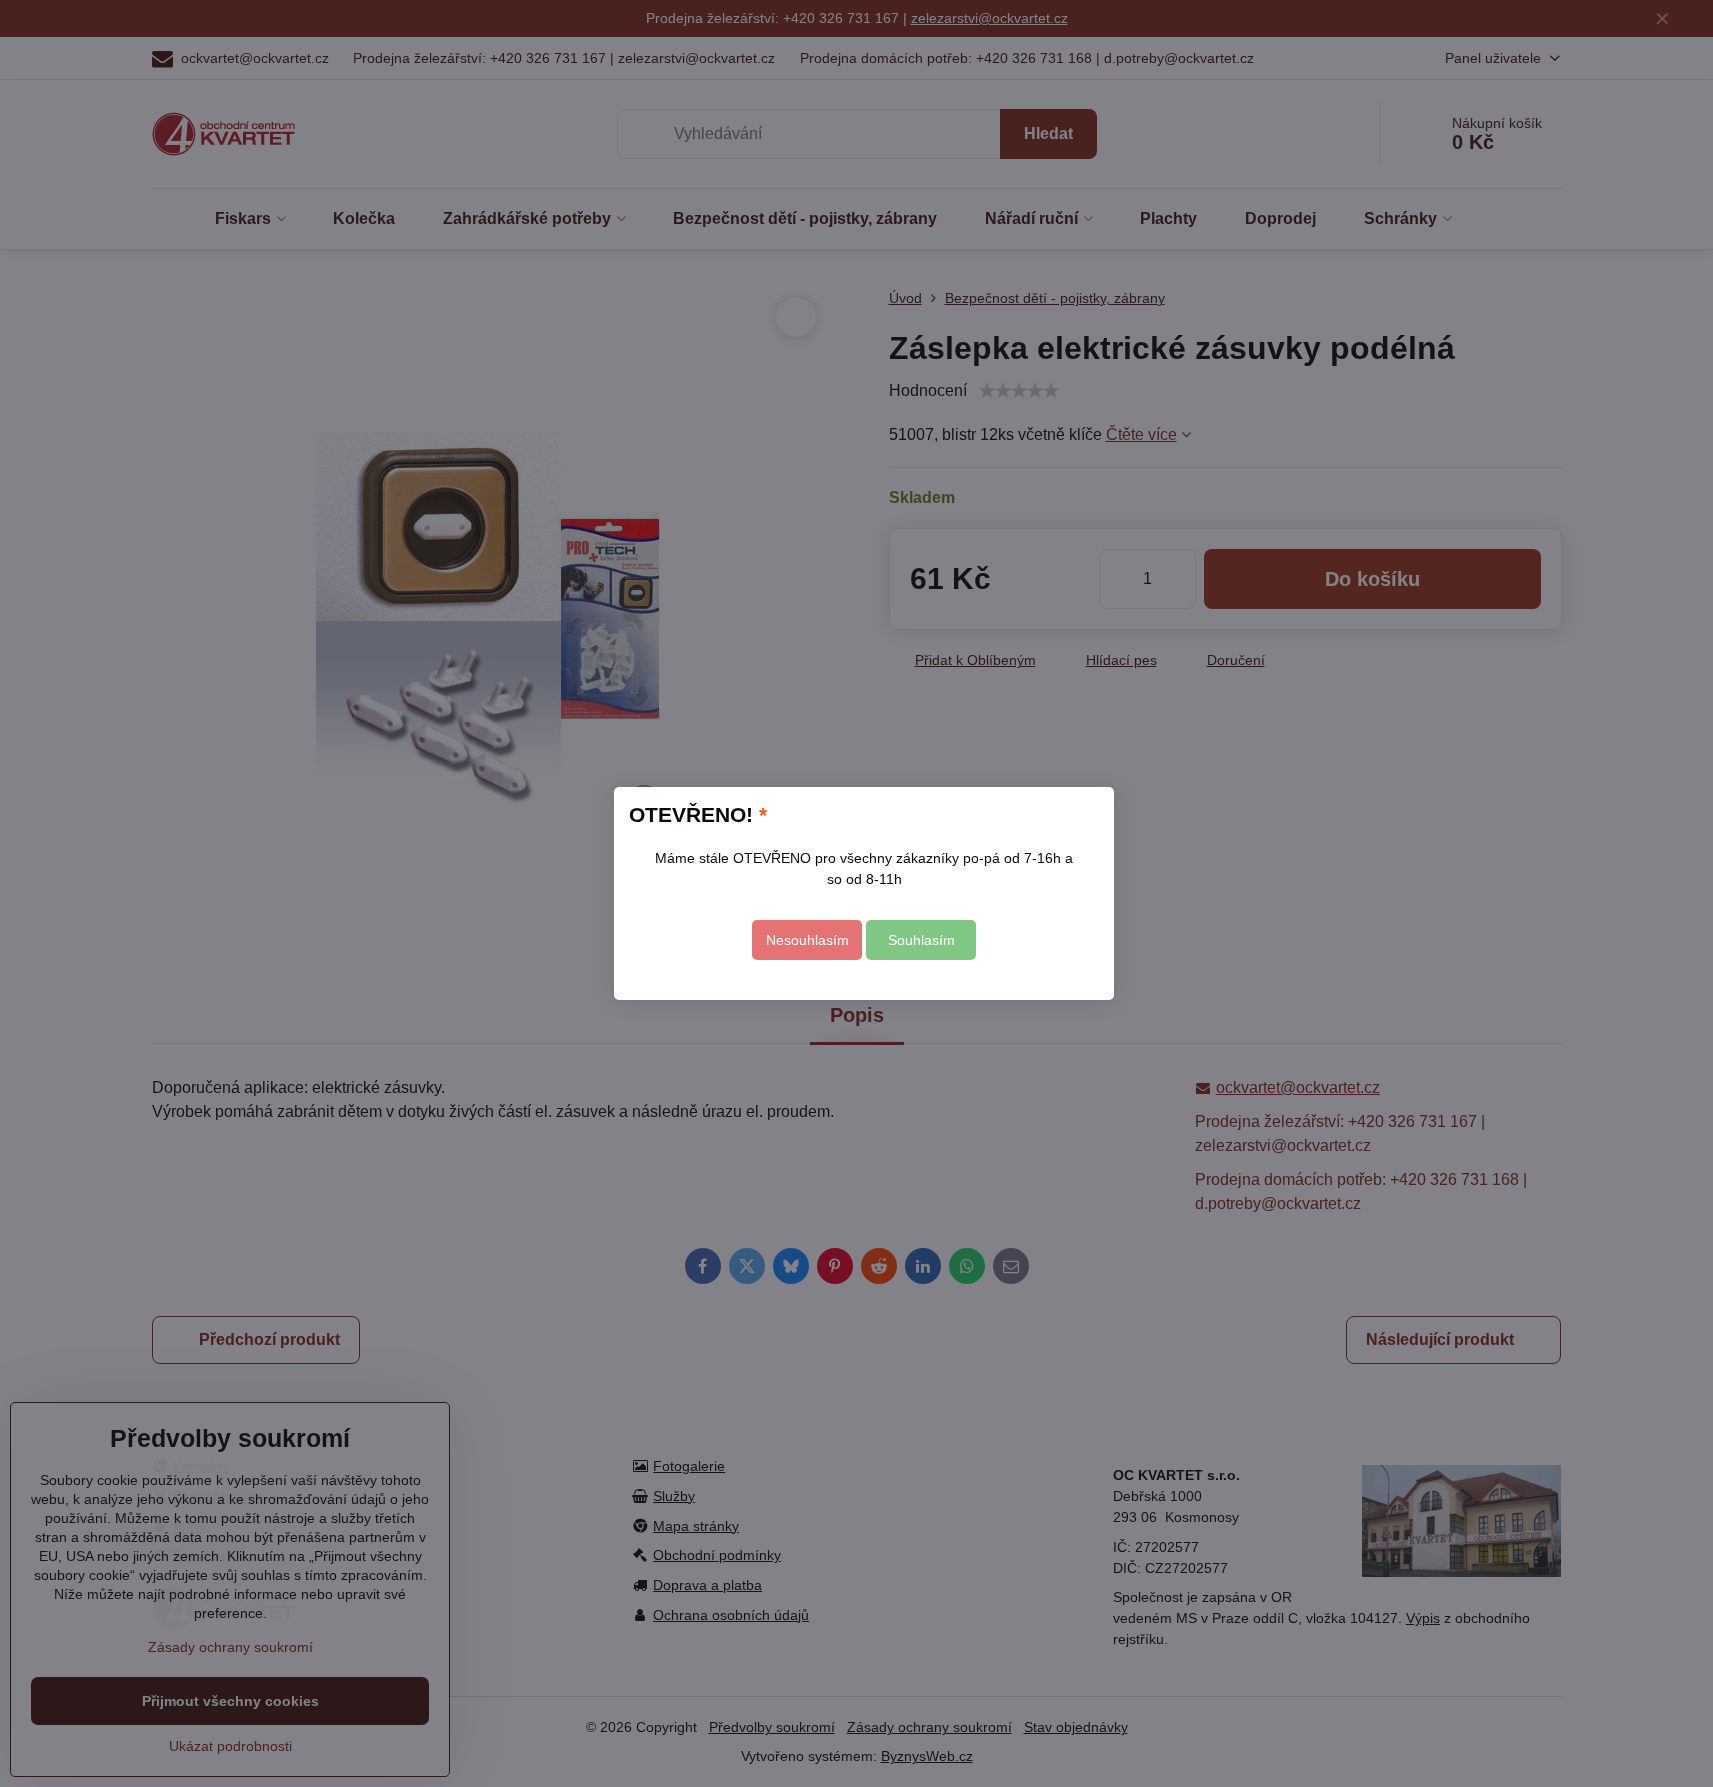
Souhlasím (921, 940)
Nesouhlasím (807, 940)
